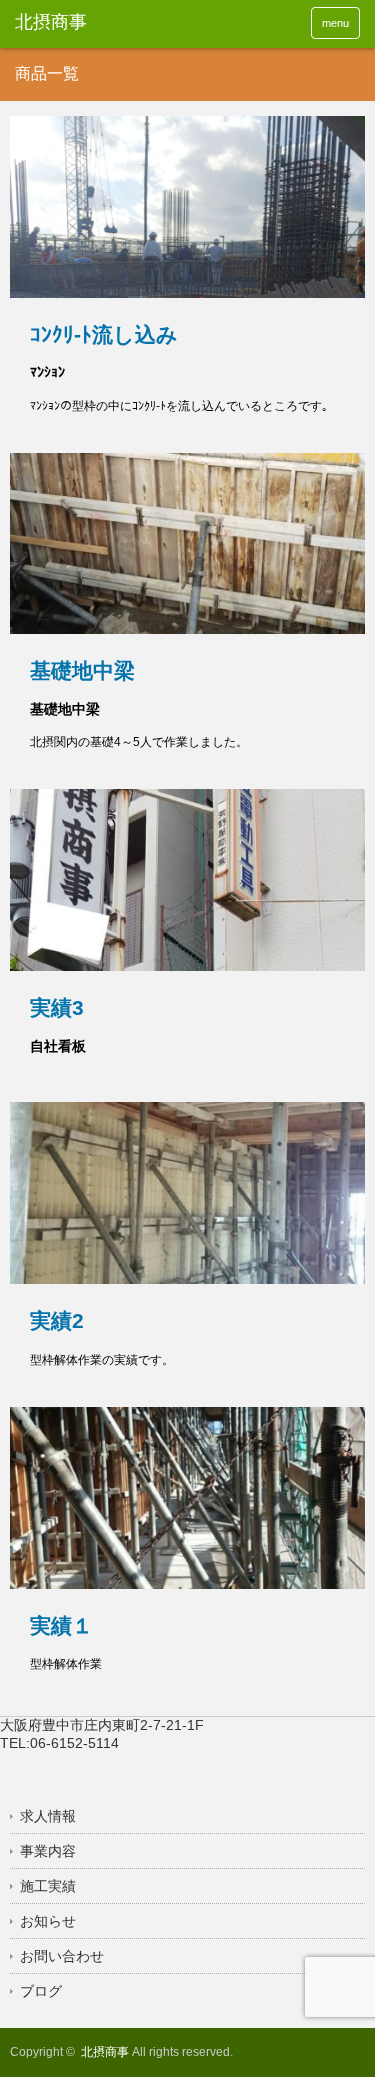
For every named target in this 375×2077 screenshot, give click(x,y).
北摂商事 (105, 2052)
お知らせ (48, 1921)
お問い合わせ (62, 1956)
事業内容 (48, 1851)
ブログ (41, 1991)
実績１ (61, 1625)
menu (335, 23)
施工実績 (48, 1886)
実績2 (57, 1320)
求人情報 (48, 1816)
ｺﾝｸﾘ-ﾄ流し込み (104, 334)
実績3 (57, 1007)
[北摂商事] (90, 23)
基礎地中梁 (82, 670)
